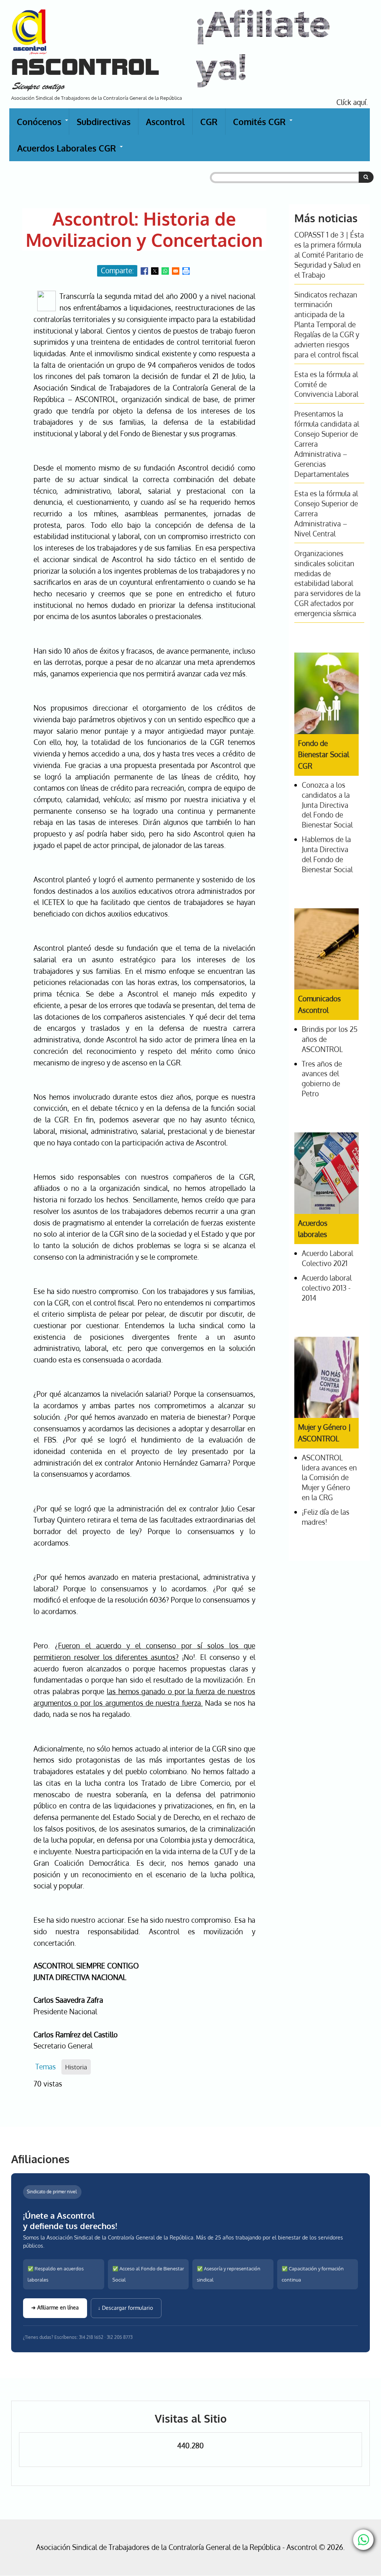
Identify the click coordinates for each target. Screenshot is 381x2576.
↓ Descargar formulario (126, 2308)
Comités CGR (263, 125)
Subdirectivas (104, 122)
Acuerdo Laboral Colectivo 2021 (327, 1258)
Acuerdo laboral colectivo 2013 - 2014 (327, 1288)
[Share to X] (155, 271)
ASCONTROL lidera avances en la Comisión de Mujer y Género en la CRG (329, 1478)
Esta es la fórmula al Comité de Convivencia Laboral (326, 384)
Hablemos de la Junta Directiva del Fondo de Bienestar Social (327, 854)
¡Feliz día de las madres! (326, 1517)
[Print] (186, 271)
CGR (209, 122)
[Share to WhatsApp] (165, 271)
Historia (76, 2067)
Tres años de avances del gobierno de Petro (322, 1079)
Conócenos (43, 125)
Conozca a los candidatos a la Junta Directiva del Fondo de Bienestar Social (327, 805)
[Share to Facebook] (144, 271)
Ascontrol (165, 122)
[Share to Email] (176, 271)
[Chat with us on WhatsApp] (363, 2540)
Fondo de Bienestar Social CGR (324, 755)
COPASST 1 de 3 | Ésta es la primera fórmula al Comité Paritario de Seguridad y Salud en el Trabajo (329, 255)
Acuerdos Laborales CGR (70, 152)
